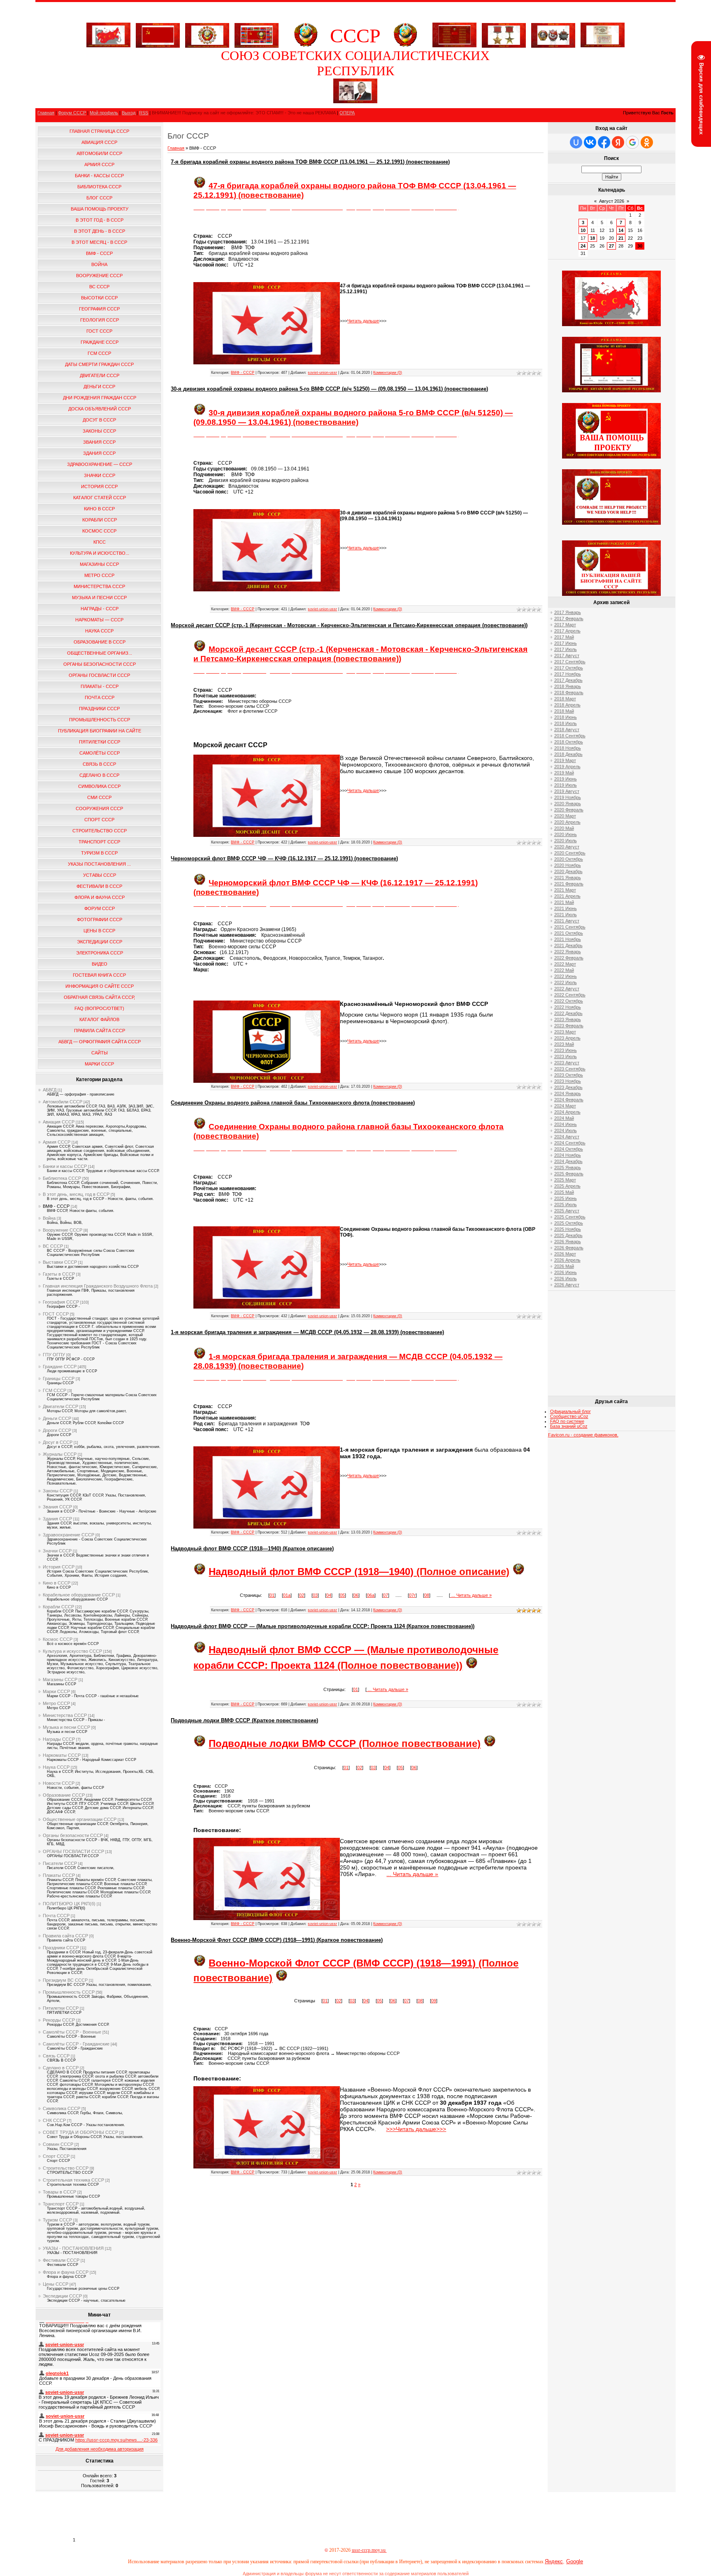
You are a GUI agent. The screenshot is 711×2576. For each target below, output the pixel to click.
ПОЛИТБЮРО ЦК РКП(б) (69, 1904)
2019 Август (567, 791)
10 (583, 230)
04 (329, 1595)
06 (356, 1595)
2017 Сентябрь (570, 662)
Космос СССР (58, 1639)
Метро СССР (56, 1703)
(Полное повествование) (418, 1743)
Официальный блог (570, 1411)
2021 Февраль (569, 884)
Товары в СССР (59, 2192)
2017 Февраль (569, 619)
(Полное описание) (461, 1572)
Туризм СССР (57, 2220)
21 (621, 238)
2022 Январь (568, 952)
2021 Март (565, 890)
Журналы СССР (60, 1454)
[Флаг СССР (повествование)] (158, 34)
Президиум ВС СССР (65, 1980)
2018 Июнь (566, 717)
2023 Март (565, 1032)
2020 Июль (566, 841)
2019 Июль (566, 785)
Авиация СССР (59, 1122)
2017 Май (564, 637)
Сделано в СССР (61, 2068)
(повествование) (270, 1366)
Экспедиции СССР (62, 2296)
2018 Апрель (567, 705)
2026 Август (567, 1285)
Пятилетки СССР (61, 2008)
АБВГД (50, 1090)
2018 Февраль (569, 693)
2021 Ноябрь (568, 939)
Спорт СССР (56, 2156)
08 (427, 1595)
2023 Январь (568, 1019)
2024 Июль (566, 1130)
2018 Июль (566, 723)
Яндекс (554, 2561)
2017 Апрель (567, 631)
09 (434, 2001)
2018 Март (565, 699)
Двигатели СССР (60, 1406)
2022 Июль (566, 982)
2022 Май (564, 970)
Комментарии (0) (388, 373)
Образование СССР (64, 1795)
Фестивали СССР (61, 2260)
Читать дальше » (474, 1595)
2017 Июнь (566, 643)
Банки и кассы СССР (65, 1166)
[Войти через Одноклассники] (647, 142)
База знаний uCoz (569, 1426)
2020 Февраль (569, 810)
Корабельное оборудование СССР (79, 1595)
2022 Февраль (569, 958)
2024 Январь (568, 1093)
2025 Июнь (566, 1198)
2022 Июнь (566, 976)
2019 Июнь (566, 779)
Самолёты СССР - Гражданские (76, 2044)
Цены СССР (56, 2284)
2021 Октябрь (569, 933)
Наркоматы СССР (62, 1755)
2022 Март (565, 964)
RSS (144, 113)
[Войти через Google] (632, 142)
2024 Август (567, 1137)
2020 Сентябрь (570, 853)
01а (287, 1595)
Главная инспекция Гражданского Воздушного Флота (98, 1286)
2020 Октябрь (569, 859)
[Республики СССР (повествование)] (257, 34)
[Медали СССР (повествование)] (504, 34)
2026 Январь (568, 1242)
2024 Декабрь (568, 1161)
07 (386, 1595)
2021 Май (564, 902)
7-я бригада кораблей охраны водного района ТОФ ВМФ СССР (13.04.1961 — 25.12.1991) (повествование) (310, 162)
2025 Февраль (569, 1174)
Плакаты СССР (59, 1875)
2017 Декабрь (568, 680)
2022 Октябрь (569, 1001)
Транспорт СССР (61, 2204)
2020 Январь (568, 804)
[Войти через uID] (576, 142)
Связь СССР (56, 2056)
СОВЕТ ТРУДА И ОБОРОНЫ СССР (80, 2132)
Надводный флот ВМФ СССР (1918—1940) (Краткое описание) (252, 1549)
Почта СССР (56, 1916)
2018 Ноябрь (568, 748)
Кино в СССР (57, 1583)
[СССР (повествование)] (108, 46)
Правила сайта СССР (65, 1936)
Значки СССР (57, 1551)
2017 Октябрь (569, 668)
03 (315, 1595)
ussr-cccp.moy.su (369, 2550)
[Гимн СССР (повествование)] (454, 46)
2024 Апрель (567, 1112)
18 (592, 238)
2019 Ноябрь (568, 797)
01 (272, 1595)
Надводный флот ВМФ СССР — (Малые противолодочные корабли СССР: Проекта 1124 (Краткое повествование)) (323, 1626)
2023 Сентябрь (570, 1069)
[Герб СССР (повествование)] (306, 46)
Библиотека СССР (62, 1178)
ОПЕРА (347, 113)
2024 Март (565, 1106)
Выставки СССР (60, 1262)
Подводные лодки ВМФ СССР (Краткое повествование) (244, 1720)
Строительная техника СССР (73, 2180)
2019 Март (565, 760)
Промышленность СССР (69, 1992)
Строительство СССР (66, 2168)
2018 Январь (568, 686)
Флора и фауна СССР (66, 2272)
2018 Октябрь (569, 742)
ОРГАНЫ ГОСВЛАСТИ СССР (73, 1851)
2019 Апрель (567, 767)
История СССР (59, 1567)
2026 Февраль (569, 1248)
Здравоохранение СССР (69, 1535)
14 (621, 230)
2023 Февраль (569, 1026)
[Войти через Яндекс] (618, 142)
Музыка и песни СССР (66, 1727)
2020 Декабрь (568, 871)
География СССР (61, 1302)
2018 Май (564, 711)
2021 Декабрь (568, 945)
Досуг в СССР (58, 1442)
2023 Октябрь (569, 1075)
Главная (46, 113)
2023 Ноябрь (568, 1081)
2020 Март (565, 816)
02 (302, 1595)
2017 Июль (566, 649)
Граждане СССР (60, 1367)
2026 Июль (566, 1279)
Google (575, 2561)
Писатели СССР (60, 1863)
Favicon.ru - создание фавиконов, (583, 1435)
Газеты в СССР (59, 1274)
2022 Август (567, 989)
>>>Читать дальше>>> (416, 2129)
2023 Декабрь (568, 1087)
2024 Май (564, 1118)
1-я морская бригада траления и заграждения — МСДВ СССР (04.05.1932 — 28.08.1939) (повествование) (307, 1332)
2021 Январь (568, 878)
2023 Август (567, 1063)
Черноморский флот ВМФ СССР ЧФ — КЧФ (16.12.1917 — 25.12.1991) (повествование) (284, 858)
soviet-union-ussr (322, 373)
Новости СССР (59, 1783)
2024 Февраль (569, 1100)
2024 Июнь (566, 1124)
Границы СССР (59, 1378)
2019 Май (564, 773)
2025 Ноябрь (568, 1229)
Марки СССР (56, 1691)
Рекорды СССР (59, 2020)
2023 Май (564, 1044)
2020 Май (564, 828)
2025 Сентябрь (570, 1217)
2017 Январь (568, 612)
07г (412, 1595)
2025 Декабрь (568, 1235)
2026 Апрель (567, 1260)
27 (611, 246)
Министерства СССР (65, 1715)
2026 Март (565, 1254)
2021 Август (567, 921)
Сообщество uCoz (569, 1416)
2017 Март (565, 625)
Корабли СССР (58, 1607)
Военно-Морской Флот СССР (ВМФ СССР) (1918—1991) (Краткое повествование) (277, 1940)
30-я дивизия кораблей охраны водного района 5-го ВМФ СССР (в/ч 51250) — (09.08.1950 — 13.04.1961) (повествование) (329, 389)
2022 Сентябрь (570, 995)
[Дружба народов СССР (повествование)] (207, 34)
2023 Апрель (567, 1038)
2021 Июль (566, 915)
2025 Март (565, 1180)
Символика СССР (62, 2108)
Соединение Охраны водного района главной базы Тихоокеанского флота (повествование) (293, 1103)
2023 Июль (566, 1056)
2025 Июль (566, 1205)
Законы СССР (58, 1491)
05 (342, 1595)
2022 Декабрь (568, 1013)
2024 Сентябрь (570, 1143)
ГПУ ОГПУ (54, 1355)
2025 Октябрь (569, 1223)
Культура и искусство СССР (72, 1651)
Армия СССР (57, 1142)
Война (49, 1218)
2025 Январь (568, 1168)
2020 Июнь (566, 834)
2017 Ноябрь (568, 674)
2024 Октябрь (569, 1149)
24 (583, 246)
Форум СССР (72, 113)
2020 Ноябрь (568, 865)
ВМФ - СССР (56, 1206)
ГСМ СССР (55, 1390)
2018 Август (567, 730)
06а (371, 1595)
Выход (129, 113)
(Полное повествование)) (398, 1665)
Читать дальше (363, 321)
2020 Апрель (567, 822)
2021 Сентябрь (570, 927)
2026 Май (564, 1266)
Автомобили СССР (63, 1102)
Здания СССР (57, 1519)
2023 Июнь (566, 1050)
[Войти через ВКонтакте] (590, 142)
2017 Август (567, 656)
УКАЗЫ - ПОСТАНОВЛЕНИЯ (73, 2248)
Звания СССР (57, 1507)
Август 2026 (612, 201)
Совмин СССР (58, 2144)
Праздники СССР (61, 1948)
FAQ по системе (567, 1421)
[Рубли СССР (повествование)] (603, 46)
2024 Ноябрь (568, 1155)
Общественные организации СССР (80, 1819)
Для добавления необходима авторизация (100, 2449)
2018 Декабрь (568, 754)
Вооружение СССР (63, 1230)
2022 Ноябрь (568, 1007)
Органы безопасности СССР (73, 1835)
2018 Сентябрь (570, 736)
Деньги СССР (57, 1418)
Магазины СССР (60, 1679)
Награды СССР (59, 1739)
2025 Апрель (567, 1186)
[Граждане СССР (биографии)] (355, 102)
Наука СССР (56, 1767)
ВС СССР (53, 1246)
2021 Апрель (567, 896)
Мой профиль (104, 113)
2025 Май (564, 1192)
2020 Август (567, 847)
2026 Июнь (566, 1272)
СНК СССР (54, 2120)
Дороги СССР (57, 1430)
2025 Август (567, 1211)
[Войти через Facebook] (604, 142)
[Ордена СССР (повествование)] (553, 34)
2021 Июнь (566, 908)
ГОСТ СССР (56, 1314)
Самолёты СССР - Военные (72, 2032)
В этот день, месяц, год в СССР (76, 1194)
